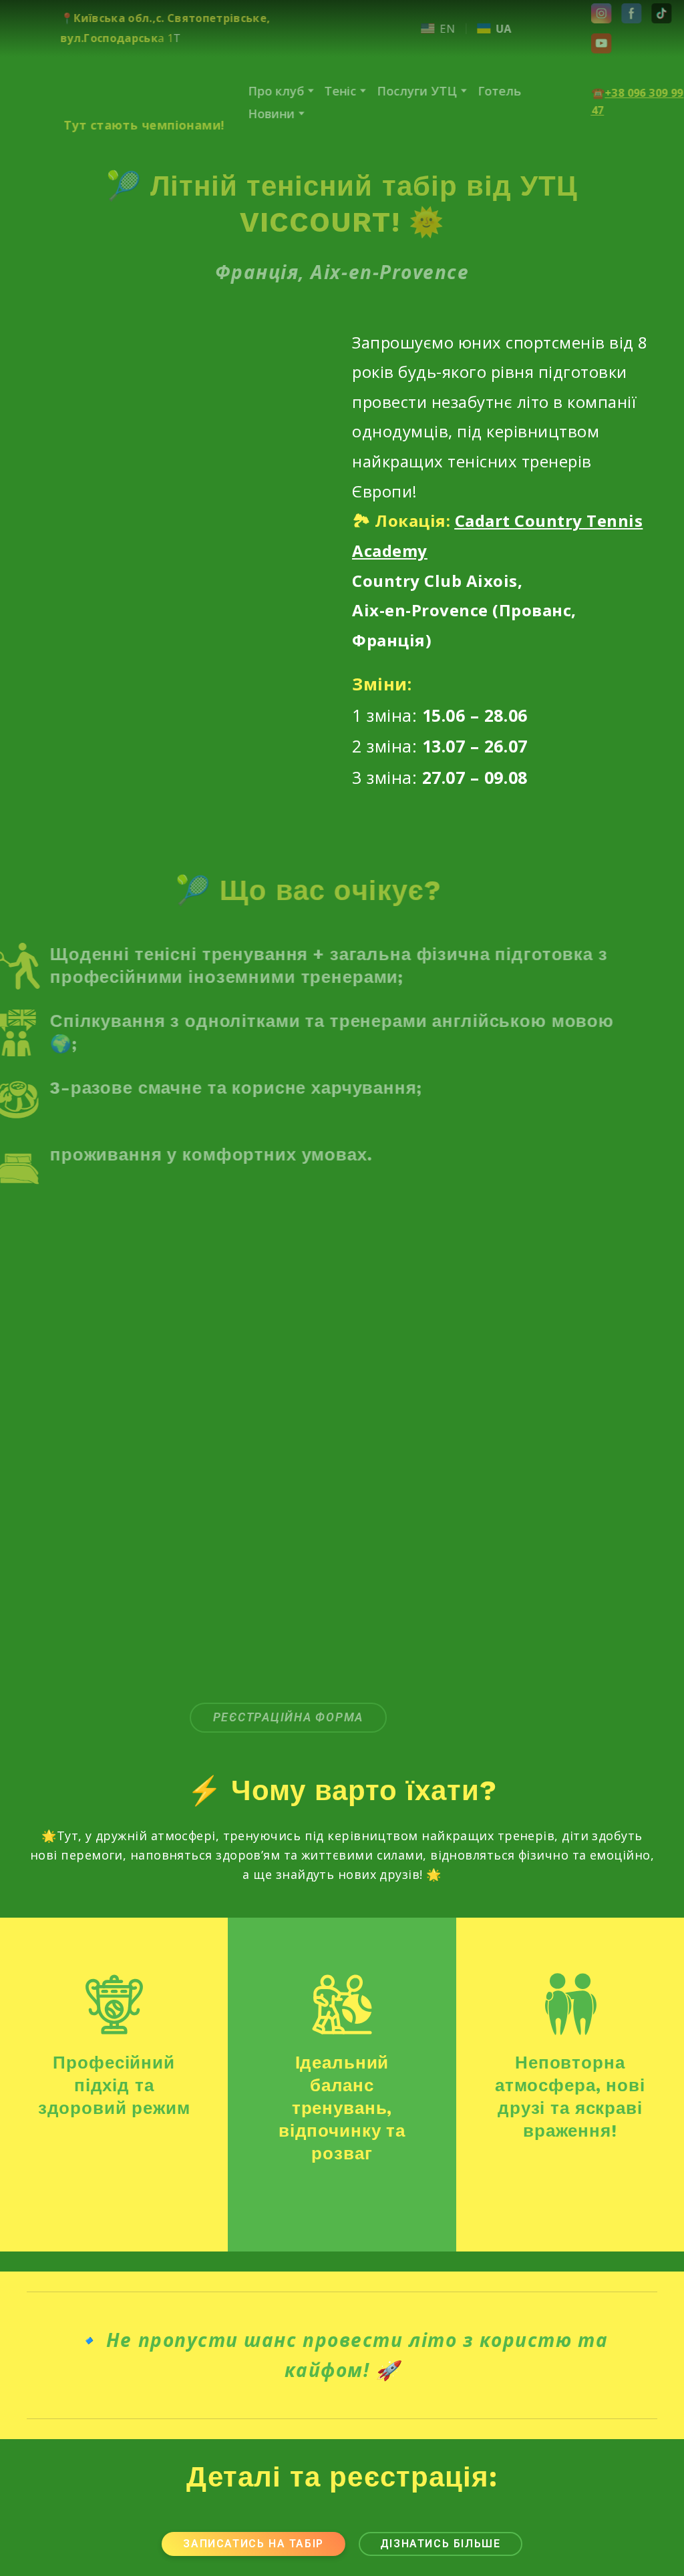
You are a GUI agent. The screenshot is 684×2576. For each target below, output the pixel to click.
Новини (241, 114)
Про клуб (246, 91)
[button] (572, 13)
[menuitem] (408, 28)
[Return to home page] (111, 91)
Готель (469, 91)
